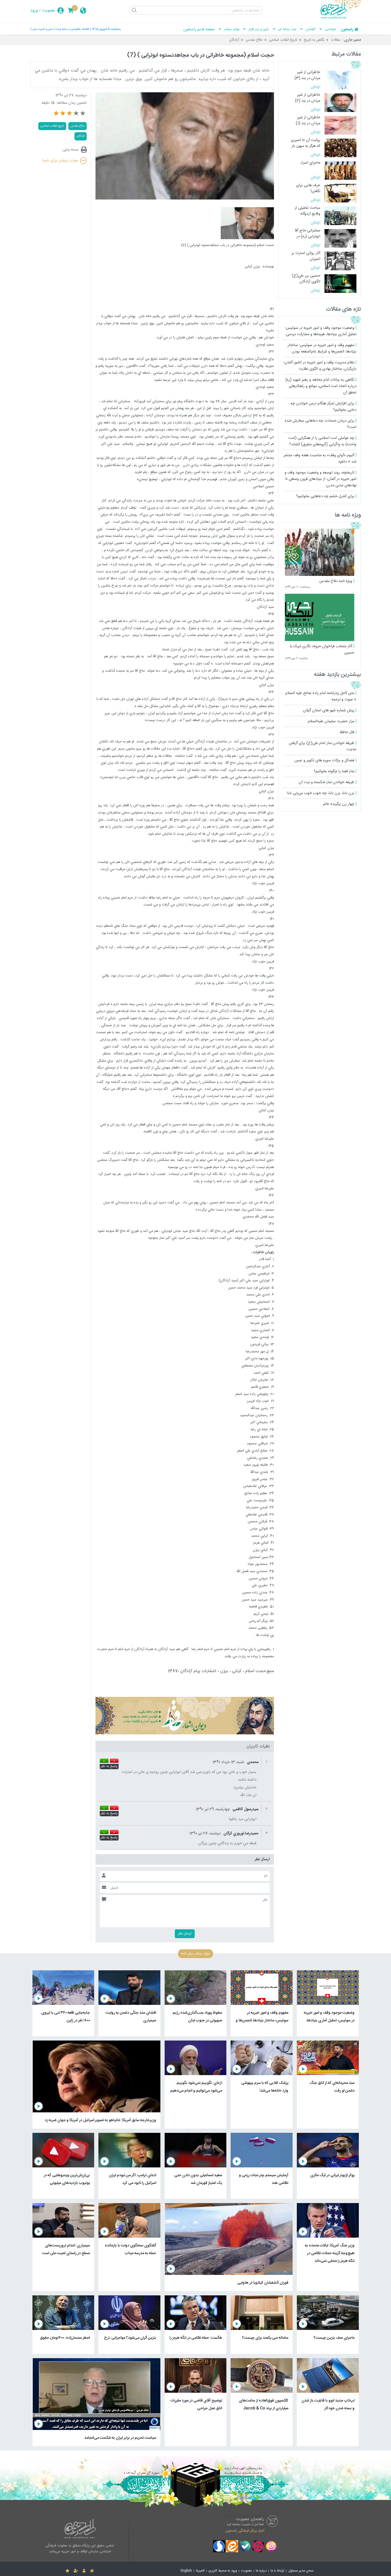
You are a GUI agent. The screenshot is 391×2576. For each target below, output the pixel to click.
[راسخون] (341, 18)
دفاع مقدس (254, 40)
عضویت (49, 11)
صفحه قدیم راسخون (199, 30)
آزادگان (234, 40)
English (186, 2571)
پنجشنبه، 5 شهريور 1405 (106, 29)
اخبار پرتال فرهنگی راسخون (245, 2531)
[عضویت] (76, 2571)
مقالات (336, 40)
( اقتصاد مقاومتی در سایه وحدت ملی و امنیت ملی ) (61, 29)
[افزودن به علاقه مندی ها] (67, 2571)
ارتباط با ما (277, 2571)
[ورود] (84, 2571)
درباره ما (261, 2571)
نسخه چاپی (71, 150)
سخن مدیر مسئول (301, 2571)
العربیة (200, 2571)
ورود (34, 11)
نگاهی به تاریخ (314, 40)
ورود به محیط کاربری (223, 2571)
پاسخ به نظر (109, 1767)
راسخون (347, 30)
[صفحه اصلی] (92, 2571)
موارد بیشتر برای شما (60, 161)
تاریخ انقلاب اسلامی (283, 40)
